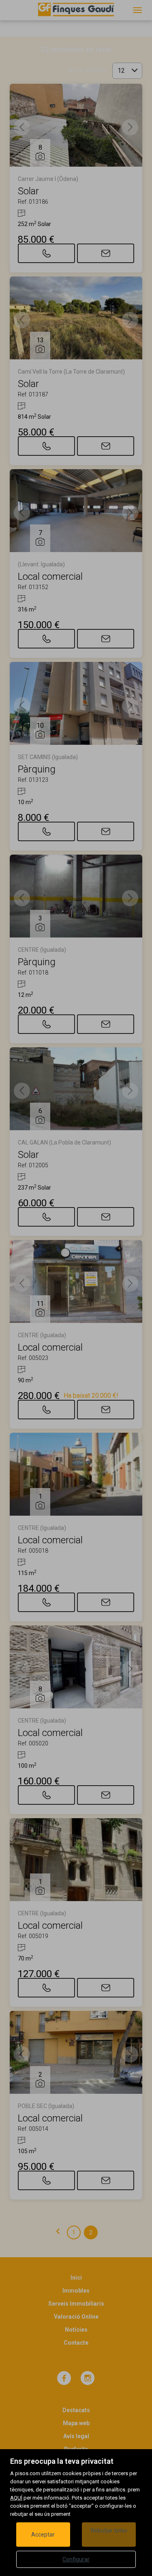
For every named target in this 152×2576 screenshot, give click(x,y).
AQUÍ (16, 2498)
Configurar (76, 2559)
